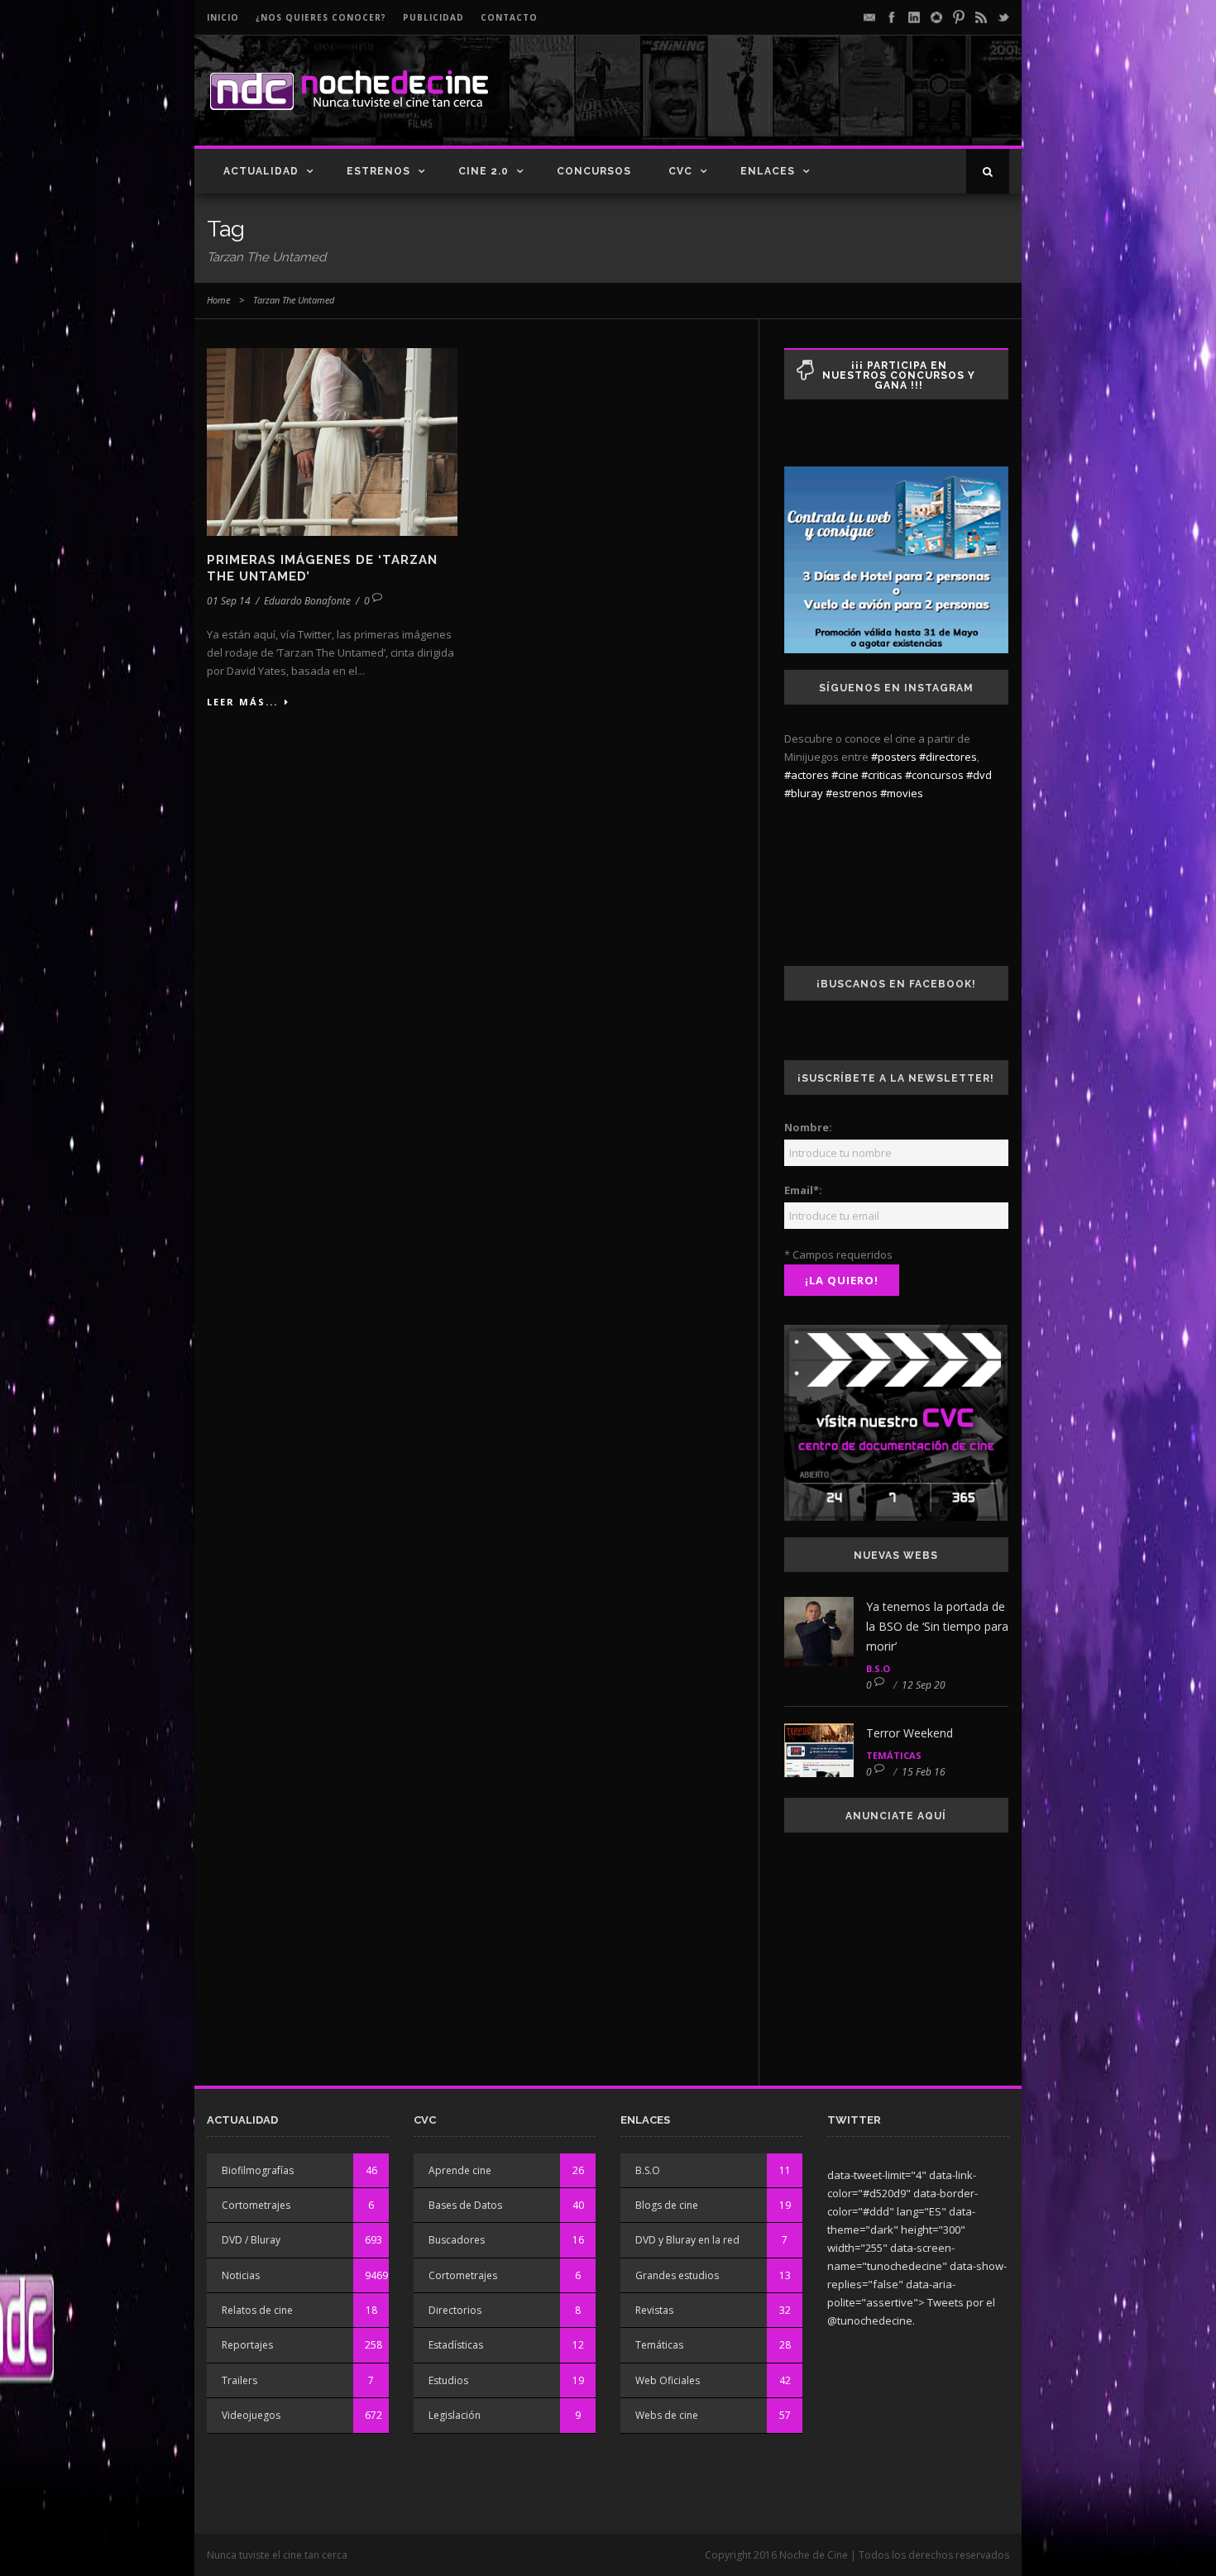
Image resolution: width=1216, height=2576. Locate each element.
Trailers (239, 2380)
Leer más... (242, 702)
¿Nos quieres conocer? (321, 17)
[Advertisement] (816, 104)
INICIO (223, 17)
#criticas (882, 775)
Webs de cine (667, 2415)
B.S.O (878, 1668)
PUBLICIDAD (433, 17)
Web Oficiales (668, 2380)
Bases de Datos (465, 2205)
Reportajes (247, 2345)
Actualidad (261, 171)
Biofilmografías (258, 2170)
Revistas (654, 2310)
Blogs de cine (667, 2205)
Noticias (241, 2275)
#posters (894, 757)
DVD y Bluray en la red (687, 2240)
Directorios (455, 2310)
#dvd (979, 775)
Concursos (594, 171)
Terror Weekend (910, 1733)
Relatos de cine (257, 2310)
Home (218, 300)
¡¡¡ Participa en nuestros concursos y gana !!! (899, 375)
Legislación (455, 2415)
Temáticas (894, 1755)
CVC (680, 171)
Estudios (448, 2380)
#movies (902, 793)
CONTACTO (509, 17)
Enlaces (768, 171)
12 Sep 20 (924, 1685)
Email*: (803, 1190)
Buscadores (457, 2240)
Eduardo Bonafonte (307, 601)
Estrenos (378, 171)
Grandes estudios (677, 2275)
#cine (845, 775)
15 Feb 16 (924, 1772)
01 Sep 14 (229, 601)
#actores (807, 775)
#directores (948, 757)
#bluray (804, 793)
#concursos (934, 775)
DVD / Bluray (251, 2240)
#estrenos (852, 793)
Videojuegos (251, 2415)
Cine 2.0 (484, 171)
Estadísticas (456, 2345)
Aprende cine (460, 2170)
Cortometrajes (256, 2205)
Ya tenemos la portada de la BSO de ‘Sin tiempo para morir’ (937, 1626)
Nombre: (808, 1127)
